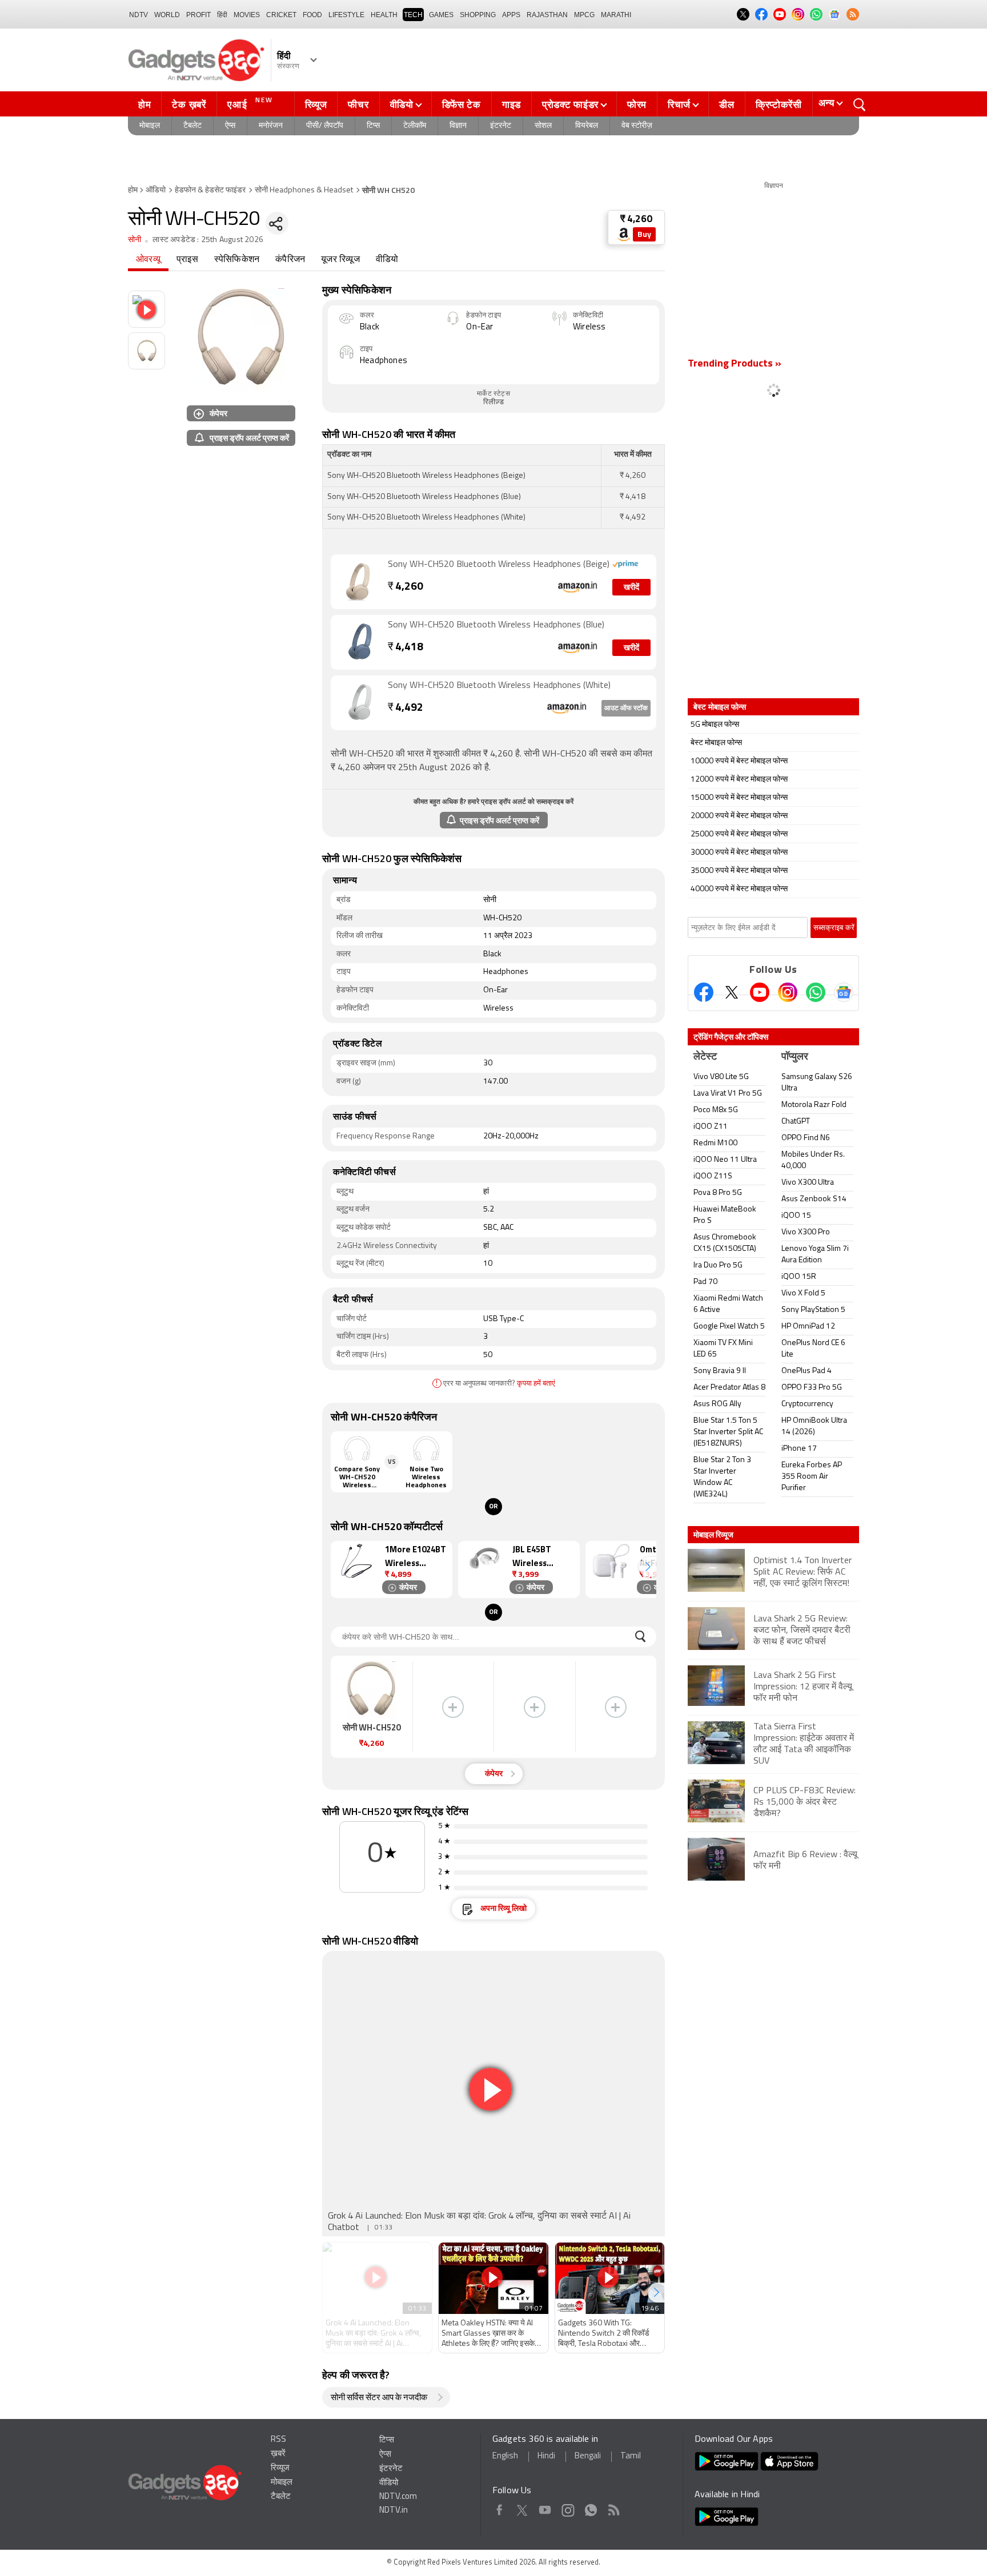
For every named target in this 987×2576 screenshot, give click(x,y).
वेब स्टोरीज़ (637, 126)
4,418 (406, 648)
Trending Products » (735, 364)
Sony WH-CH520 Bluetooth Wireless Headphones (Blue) (496, 625)
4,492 (406, 708)
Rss (613, 2508)
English (505, 2456)
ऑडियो (156, 190)
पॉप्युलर (795, 1057)
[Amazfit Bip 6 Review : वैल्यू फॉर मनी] (773, 1879)
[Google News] (844, 992)
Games (441, 15)
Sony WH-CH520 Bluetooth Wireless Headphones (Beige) (500, 565)
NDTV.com (398, 2497)
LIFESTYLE (346, 15)
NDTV (139, 15)
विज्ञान (458, 126)
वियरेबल (587, 126)
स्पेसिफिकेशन (237, 260)
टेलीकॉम (415, 126)
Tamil (631, 2456)
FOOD (312, 15)
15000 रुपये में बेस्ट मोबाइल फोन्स (739, 798)
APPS (511, 15)
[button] (648, 1567)
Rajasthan (547, 15)
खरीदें (631, 588)
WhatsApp (591, 2508)
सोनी (135, 240)
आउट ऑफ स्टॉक (626, 709)
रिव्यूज (316, 104)
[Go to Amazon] (359, 582)
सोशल (543, 126)
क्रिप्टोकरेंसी (779, 104)
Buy (644, 235)
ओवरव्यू (148, 260)
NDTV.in (394, 2511)
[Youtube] (760, 992)
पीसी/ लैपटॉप (325, 126)
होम (145, 104)
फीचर (358, 104)
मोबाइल (150, 126)
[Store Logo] (624, 234)
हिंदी (222, 15)
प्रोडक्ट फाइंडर (570, 104)
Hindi (546, 2456)
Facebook (499, 2508)
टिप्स (373, 126)
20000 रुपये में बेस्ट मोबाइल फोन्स (739, 816)
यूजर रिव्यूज (340, 260)
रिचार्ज (679, 104)
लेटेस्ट (705, 1057)
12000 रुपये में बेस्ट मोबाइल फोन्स (739, 780)
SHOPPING (478, 15)
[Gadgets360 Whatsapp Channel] (816, 992)
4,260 (406, 587)
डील (727, 104)
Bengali (588, 2456)
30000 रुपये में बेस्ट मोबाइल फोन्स (739, 853)
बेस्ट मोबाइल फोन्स (716, 743)
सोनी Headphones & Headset (304, 190)
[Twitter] (732, 992)
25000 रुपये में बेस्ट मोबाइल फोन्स (739, 834)
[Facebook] (704, 992)
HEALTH (384, 15)
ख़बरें (278, 2454)
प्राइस (187, 260)
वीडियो (402, 104)
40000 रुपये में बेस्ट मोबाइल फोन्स (739, 889)
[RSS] (853, 14)
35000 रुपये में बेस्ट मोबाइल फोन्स (739, 871)
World (167, 15)
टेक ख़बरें (189, 104)
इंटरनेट (501, 126)
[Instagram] (788, 992)
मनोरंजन (271, 126)
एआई (250, 103)
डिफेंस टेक (462, 104)
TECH (413, 15)
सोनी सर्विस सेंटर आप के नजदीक (379, 2398)
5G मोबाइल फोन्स (715, 725)
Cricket (281, 15)
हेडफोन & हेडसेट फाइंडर (210, 190)
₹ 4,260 (636, 220)
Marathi (616, 15)
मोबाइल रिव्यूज (713, 1535)
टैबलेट (192, 126)
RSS (278, 2440)
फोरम (637, 104)
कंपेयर (218, 413)
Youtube (545, 2508)
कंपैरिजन (290, 260)
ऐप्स (230, 126)
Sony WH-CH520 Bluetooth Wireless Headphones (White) (499, 686)
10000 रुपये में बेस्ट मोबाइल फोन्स (739, 761)
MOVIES (247, 15)
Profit (198, 15)
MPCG (584, 15)
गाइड (511, 104)
